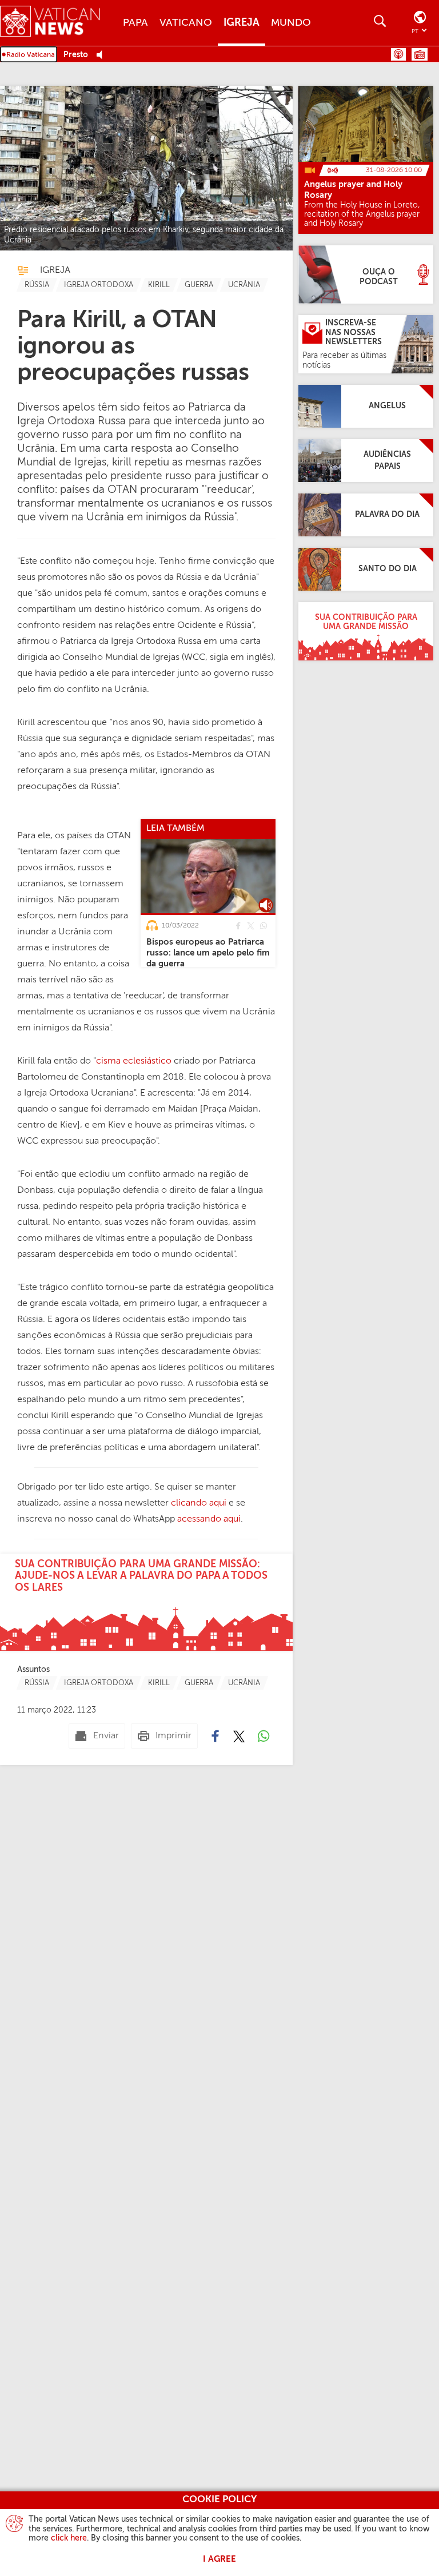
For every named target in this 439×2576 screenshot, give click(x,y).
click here (69, 2538)
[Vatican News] (59, 23)
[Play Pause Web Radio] (103, 55)
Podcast (398, 54)
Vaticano (186, 23)
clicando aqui (199, 1503)
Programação (420, 54)
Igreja (242, 23)
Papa (135, 23)
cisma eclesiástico (134, 1061)
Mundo (291, 23)
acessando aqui (209, 1519)
